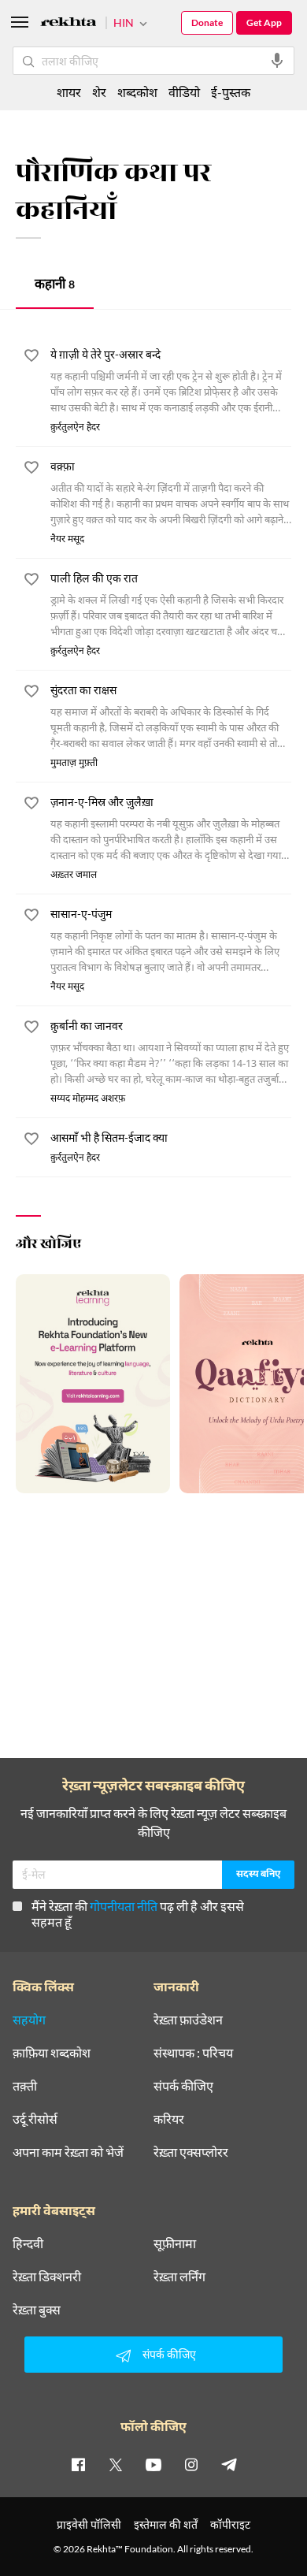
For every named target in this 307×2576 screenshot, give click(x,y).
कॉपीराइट (230, 2524)
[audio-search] (277, 61)
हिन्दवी (28, 2243)
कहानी (55, 286)
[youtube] (153, 2464)
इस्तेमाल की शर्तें (166, 2524)
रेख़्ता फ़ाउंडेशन (188, 2020)
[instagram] (191, 2464)
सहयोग (29, 2020)
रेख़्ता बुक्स (37, 2310)
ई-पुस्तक (231, 92)
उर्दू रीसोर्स (35, 2119)
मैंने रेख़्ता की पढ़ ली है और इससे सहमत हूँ (138, 1914)
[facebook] (78, 2464)
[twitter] (116, 2464)
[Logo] (68, 24)
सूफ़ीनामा (175, 2243)
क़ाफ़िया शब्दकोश (52, 2053)
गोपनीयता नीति (124, 1906)
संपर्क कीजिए (183, 2086)
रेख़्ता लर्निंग (179, 2277)
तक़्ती (25, 2086)
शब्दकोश (137, 92)
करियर (169, 2119)
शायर (69, 92)
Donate (207, 22)
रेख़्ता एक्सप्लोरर (191, 2152)
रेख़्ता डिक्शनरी (47, 2277)
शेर (99, 92)
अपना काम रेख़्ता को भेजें (68, 2152)
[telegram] (229, 2464)
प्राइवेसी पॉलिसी (89, 2524)
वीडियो (184, 92)
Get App (264, 22)
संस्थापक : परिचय (193, 2053)
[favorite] (31, 358)
